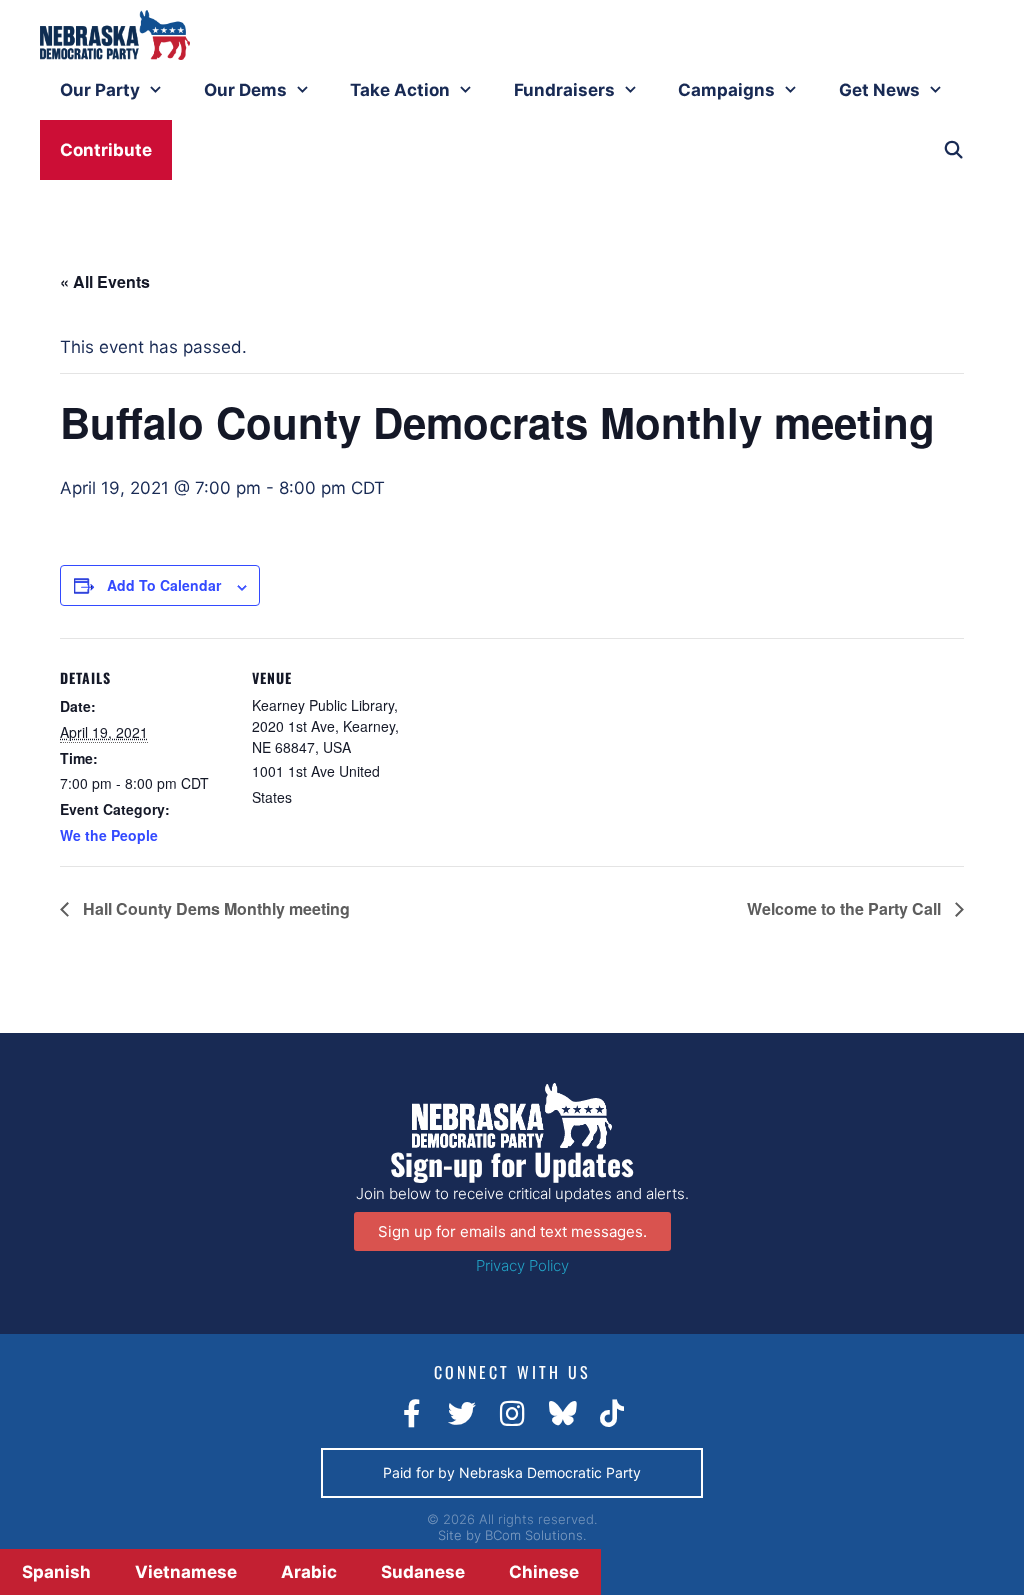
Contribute (106, 150)
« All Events (105, 281)
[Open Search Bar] (953, 150)
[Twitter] (462, 1414)
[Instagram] (512, 1414)
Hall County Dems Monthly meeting (214, 908)
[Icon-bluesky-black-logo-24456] (562, 1414)
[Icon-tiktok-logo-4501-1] (612, 1414)
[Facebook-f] (412, 1414)
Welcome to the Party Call (846, 908)
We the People (109, 835)
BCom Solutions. (535, 1535)
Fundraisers (564, 90)
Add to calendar (164, 585)
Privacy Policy (522, 1265)
